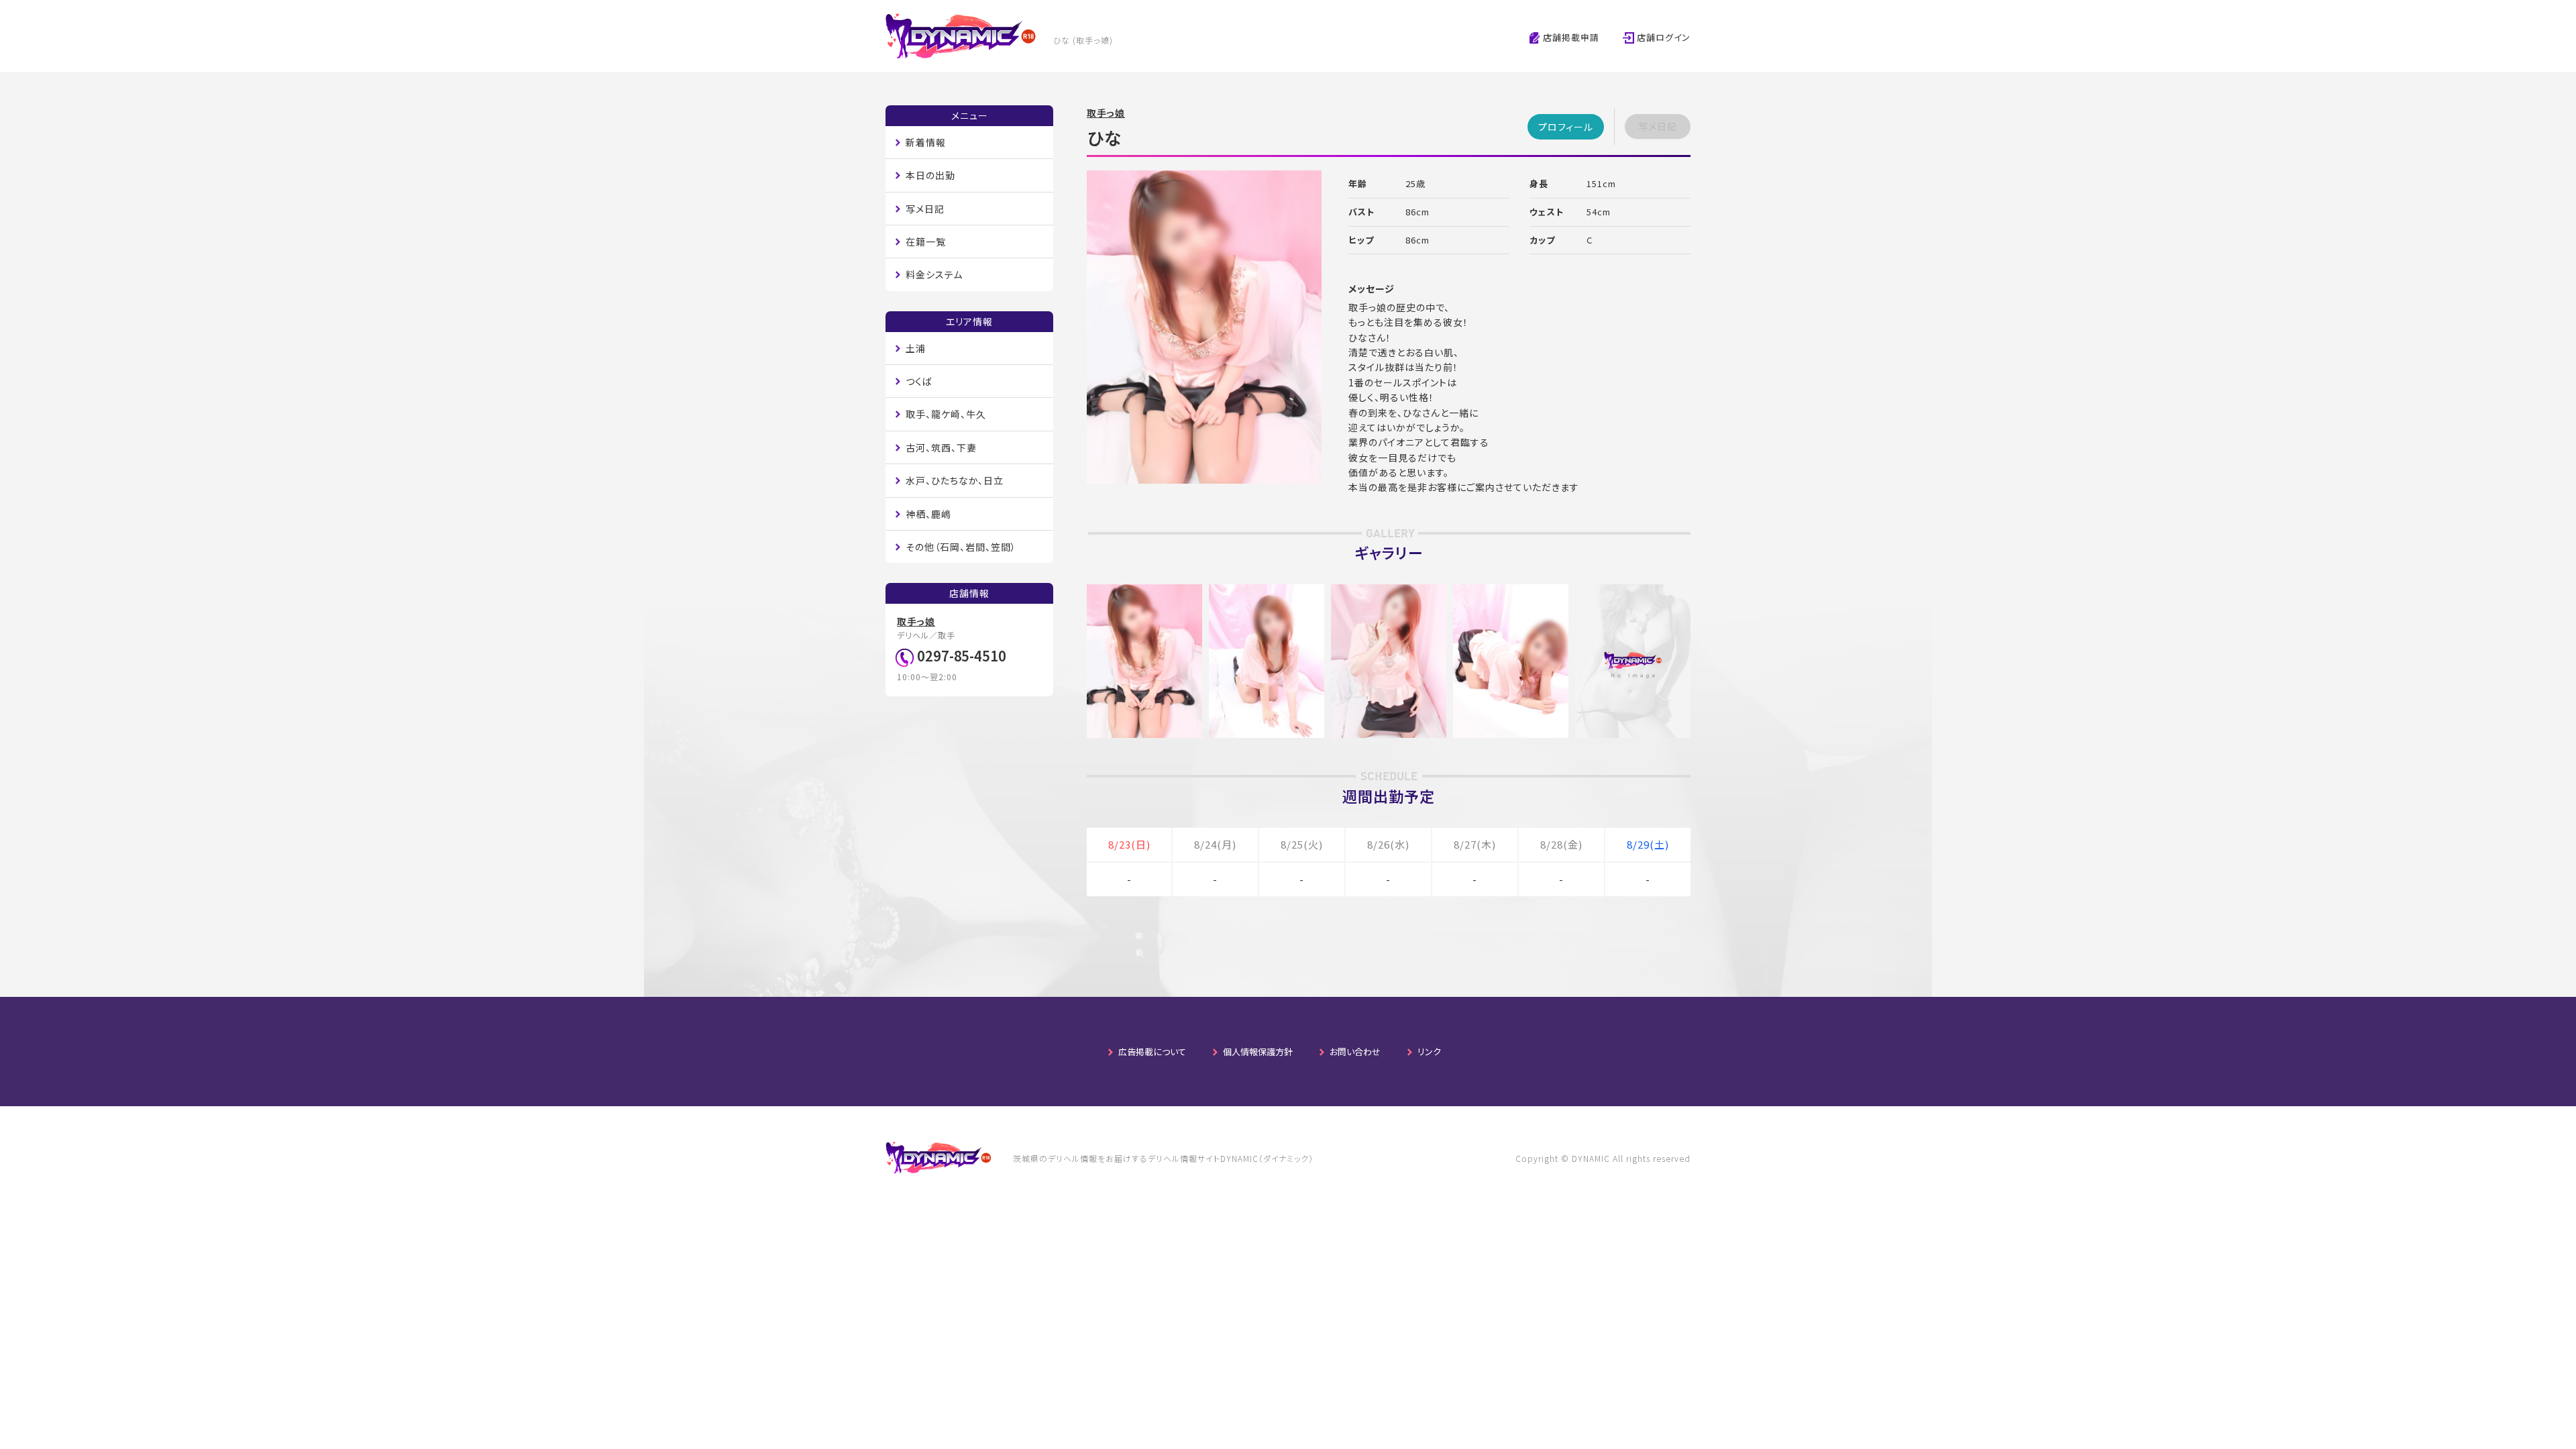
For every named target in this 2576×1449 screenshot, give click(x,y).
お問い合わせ (1355, 1052)
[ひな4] (1511, 592)
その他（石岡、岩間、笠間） (961, 547)
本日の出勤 (930, 175)
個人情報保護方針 (1258, 1052)
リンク (1429, 1052)
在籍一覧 (926, 241)
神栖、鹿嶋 (928, 514)
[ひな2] (1267, 592)
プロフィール (1566, 127)
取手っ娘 (1106, 113)
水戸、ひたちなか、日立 (955, 480)
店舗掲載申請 (1570, 37)
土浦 (916, 348)
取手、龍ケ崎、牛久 (946, 414)
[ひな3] (1389, 592)
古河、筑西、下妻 (941, 447)
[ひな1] (1144, 592)
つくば (919, 381)
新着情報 (926, 142)
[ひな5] (1633, 592)
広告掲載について (1152, 1052)
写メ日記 (925, 209)
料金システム (934, 274)
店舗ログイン (1662, 37)
